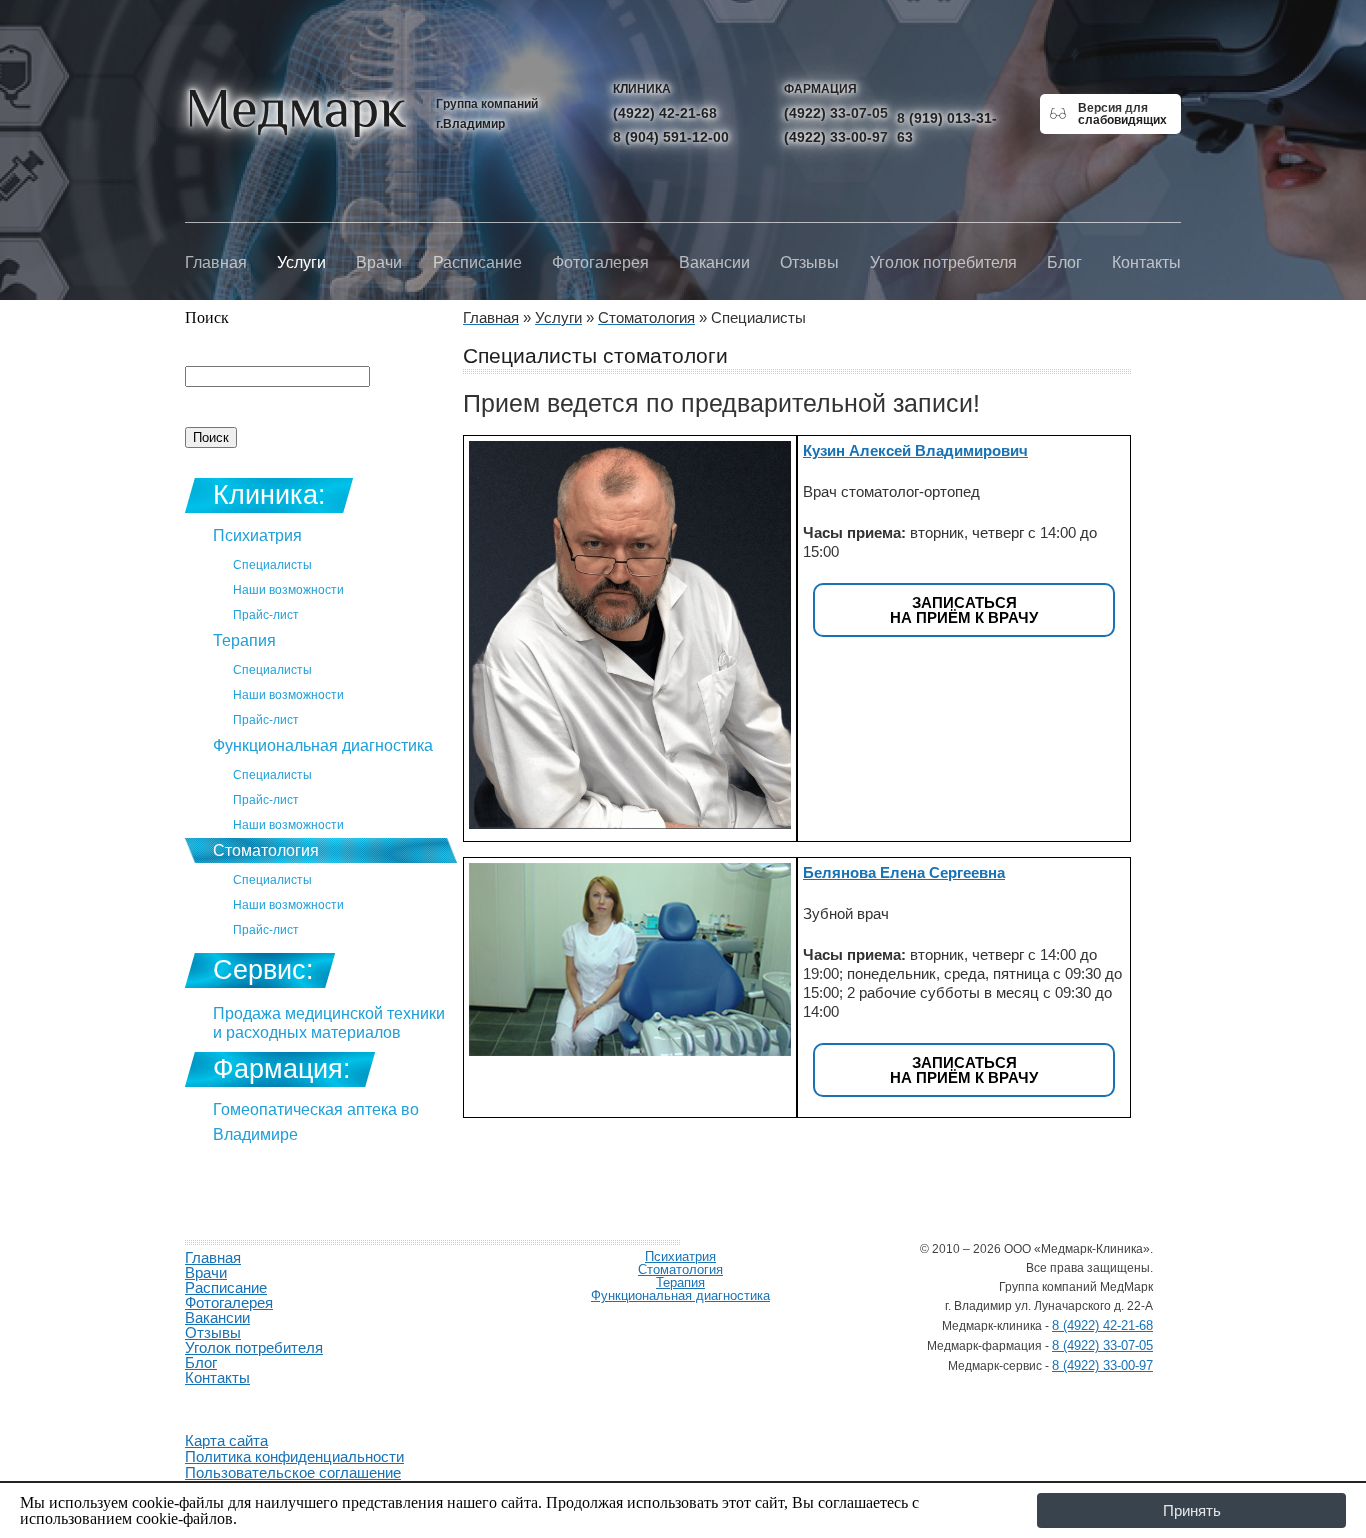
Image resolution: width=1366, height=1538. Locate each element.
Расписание (477, 262)
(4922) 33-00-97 (836, 137)
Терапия (244, 640)
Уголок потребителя (943, 262)
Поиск (207, 317)
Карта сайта (226, 1440)
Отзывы (809, 262)
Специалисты (272, 565)
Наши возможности (288, 590)
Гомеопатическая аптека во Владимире (316, 1122)
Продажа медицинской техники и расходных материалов (329, 1023)
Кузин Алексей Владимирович (915, 450)
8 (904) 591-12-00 (671, 137)
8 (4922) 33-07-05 (1102, 1345)
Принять (1192, 1510)
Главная (216, 262)
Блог (1064, 262)
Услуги (301, 262)
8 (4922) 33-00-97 (1102, 1365)
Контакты (1146, 262)
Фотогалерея (600, 262)
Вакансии (714, 262)
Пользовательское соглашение (293, 1472)
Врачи (379, 262)
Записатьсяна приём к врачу (964, 610)
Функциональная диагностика (323, 745)
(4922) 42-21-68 (665, 113)
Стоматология (266, 850)
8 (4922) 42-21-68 (1102, 1325)
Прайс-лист (266, 615)
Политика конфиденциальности (294, 1456)
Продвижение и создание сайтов (233, 1401)
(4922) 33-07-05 (836, 113)
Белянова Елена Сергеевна (904, 872)
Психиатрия (257, 535)
